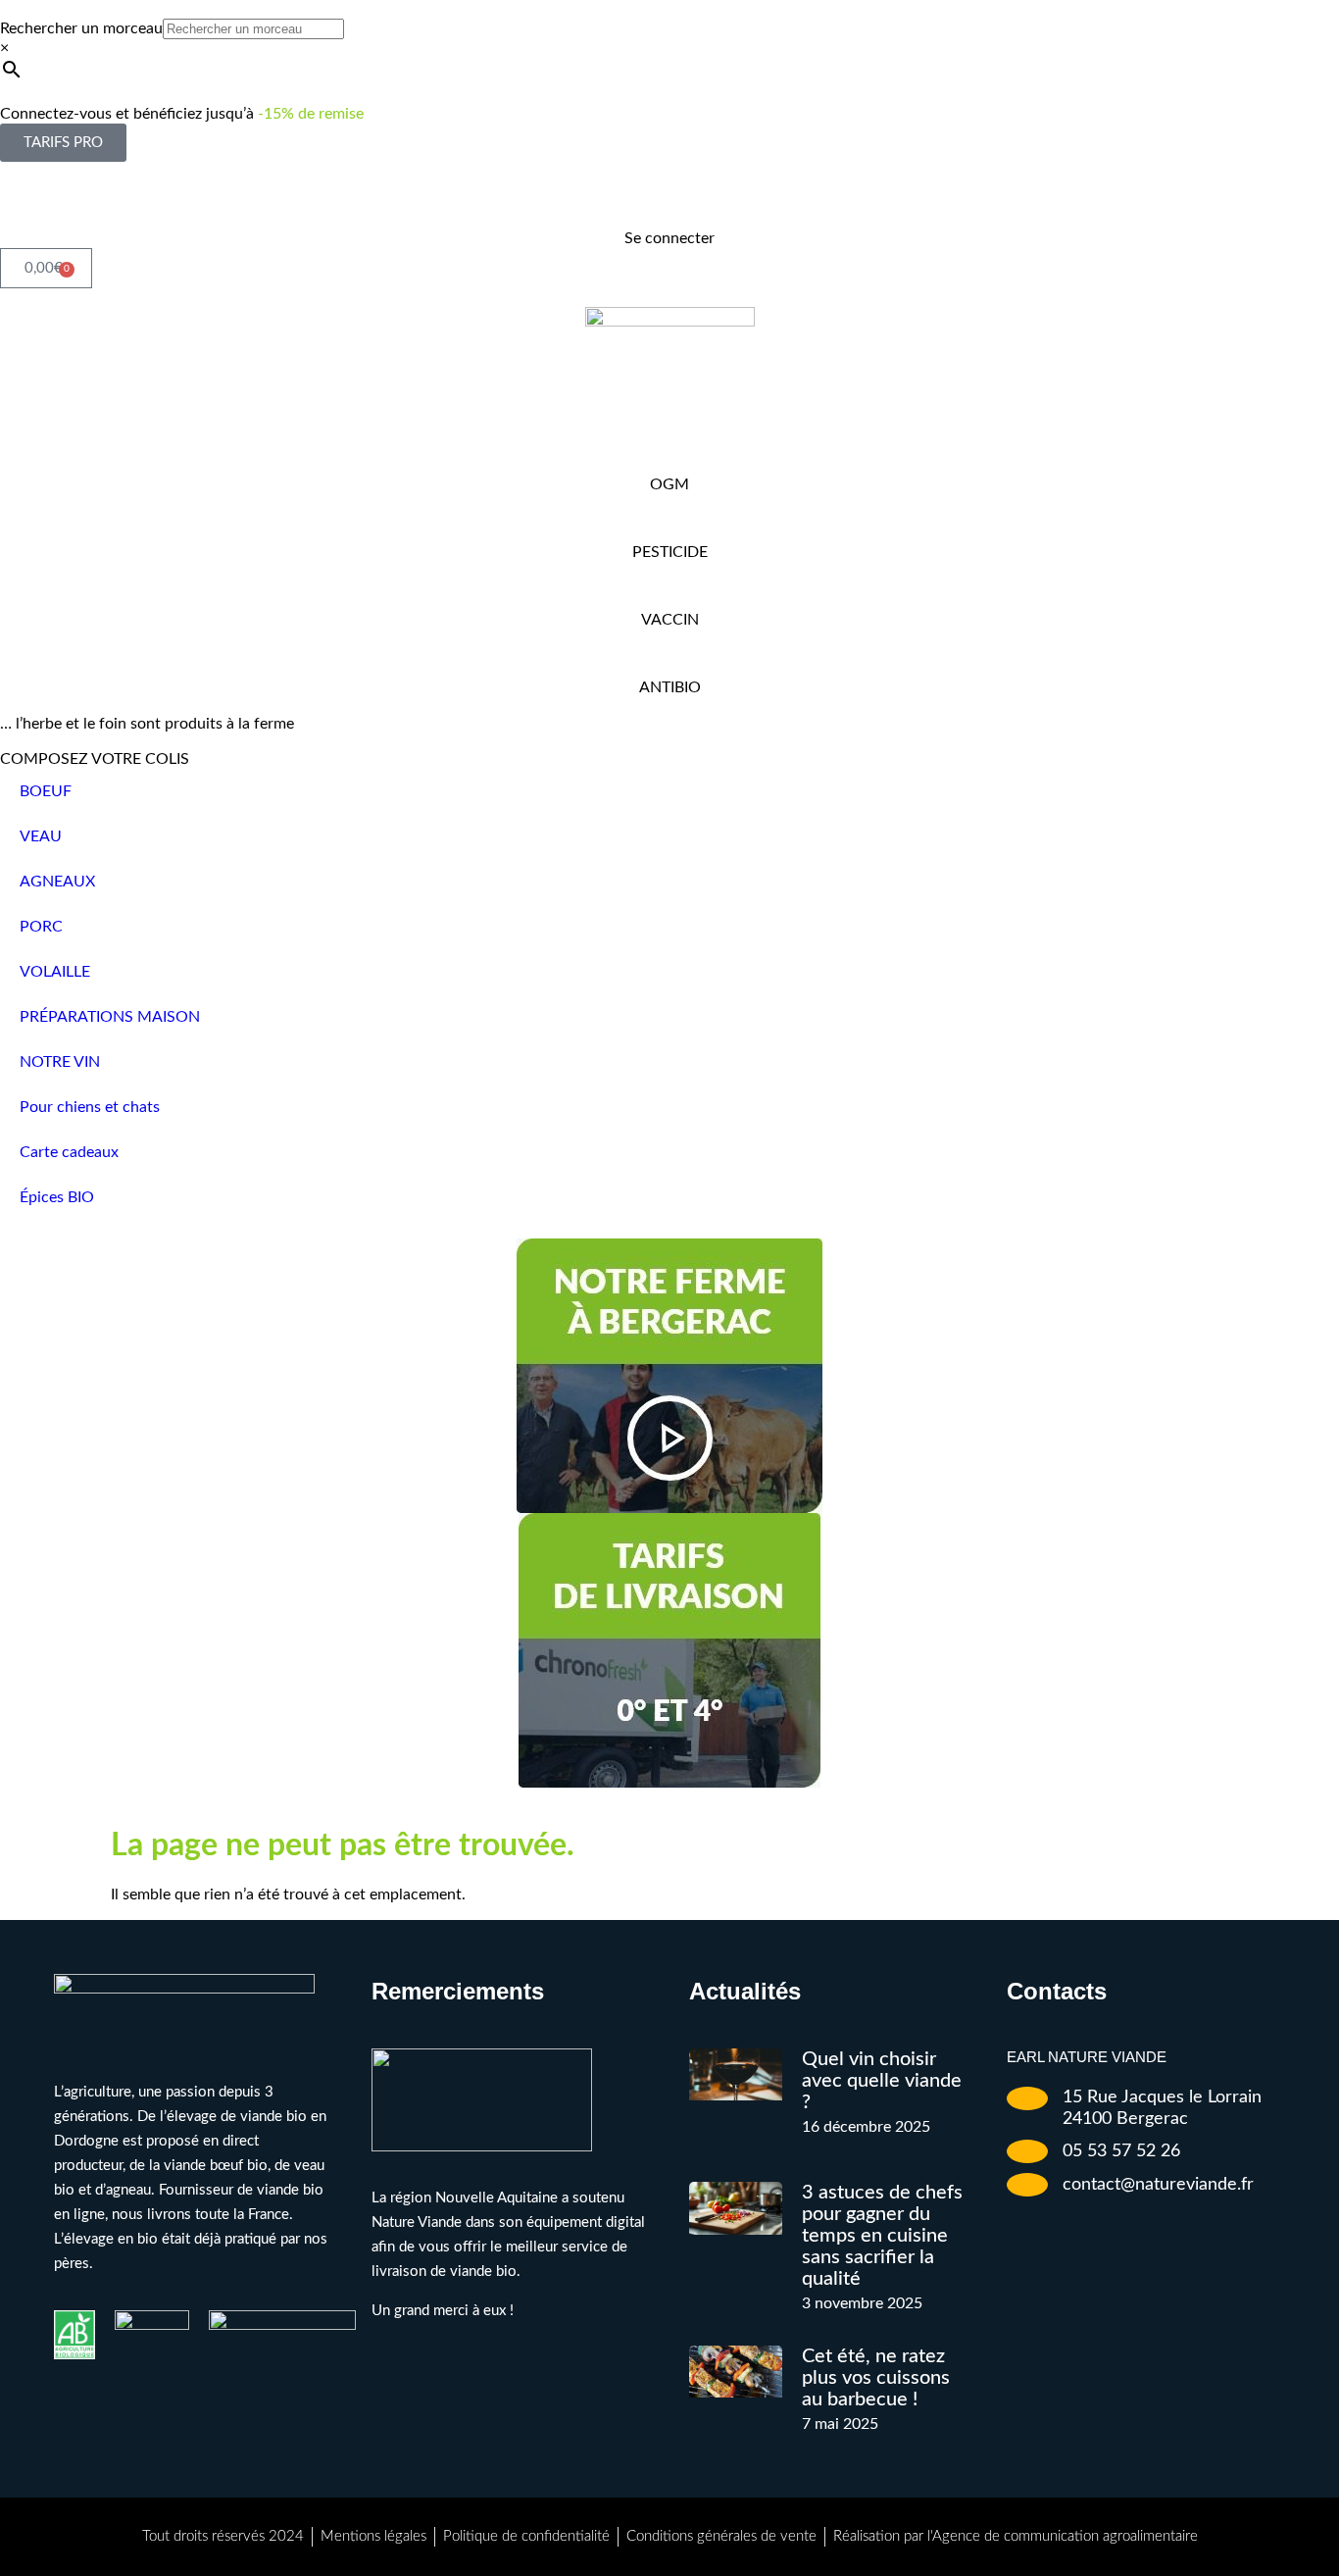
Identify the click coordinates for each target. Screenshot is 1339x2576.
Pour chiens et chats (90, 1107)
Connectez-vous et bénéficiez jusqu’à (182, 114)
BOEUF (46, 791)
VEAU (41, 836)
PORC (41, 927)
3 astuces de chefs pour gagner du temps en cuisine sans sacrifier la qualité (882, 2236)
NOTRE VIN (60, 1062)
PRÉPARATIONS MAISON (110, 1017)
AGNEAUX (57, 882)
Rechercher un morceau (81, 28)
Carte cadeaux (69, 1152)
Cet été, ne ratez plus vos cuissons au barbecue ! (876, 2378)
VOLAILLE (55, 972)
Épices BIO (57, 1197)
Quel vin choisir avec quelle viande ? (882, 2081)
